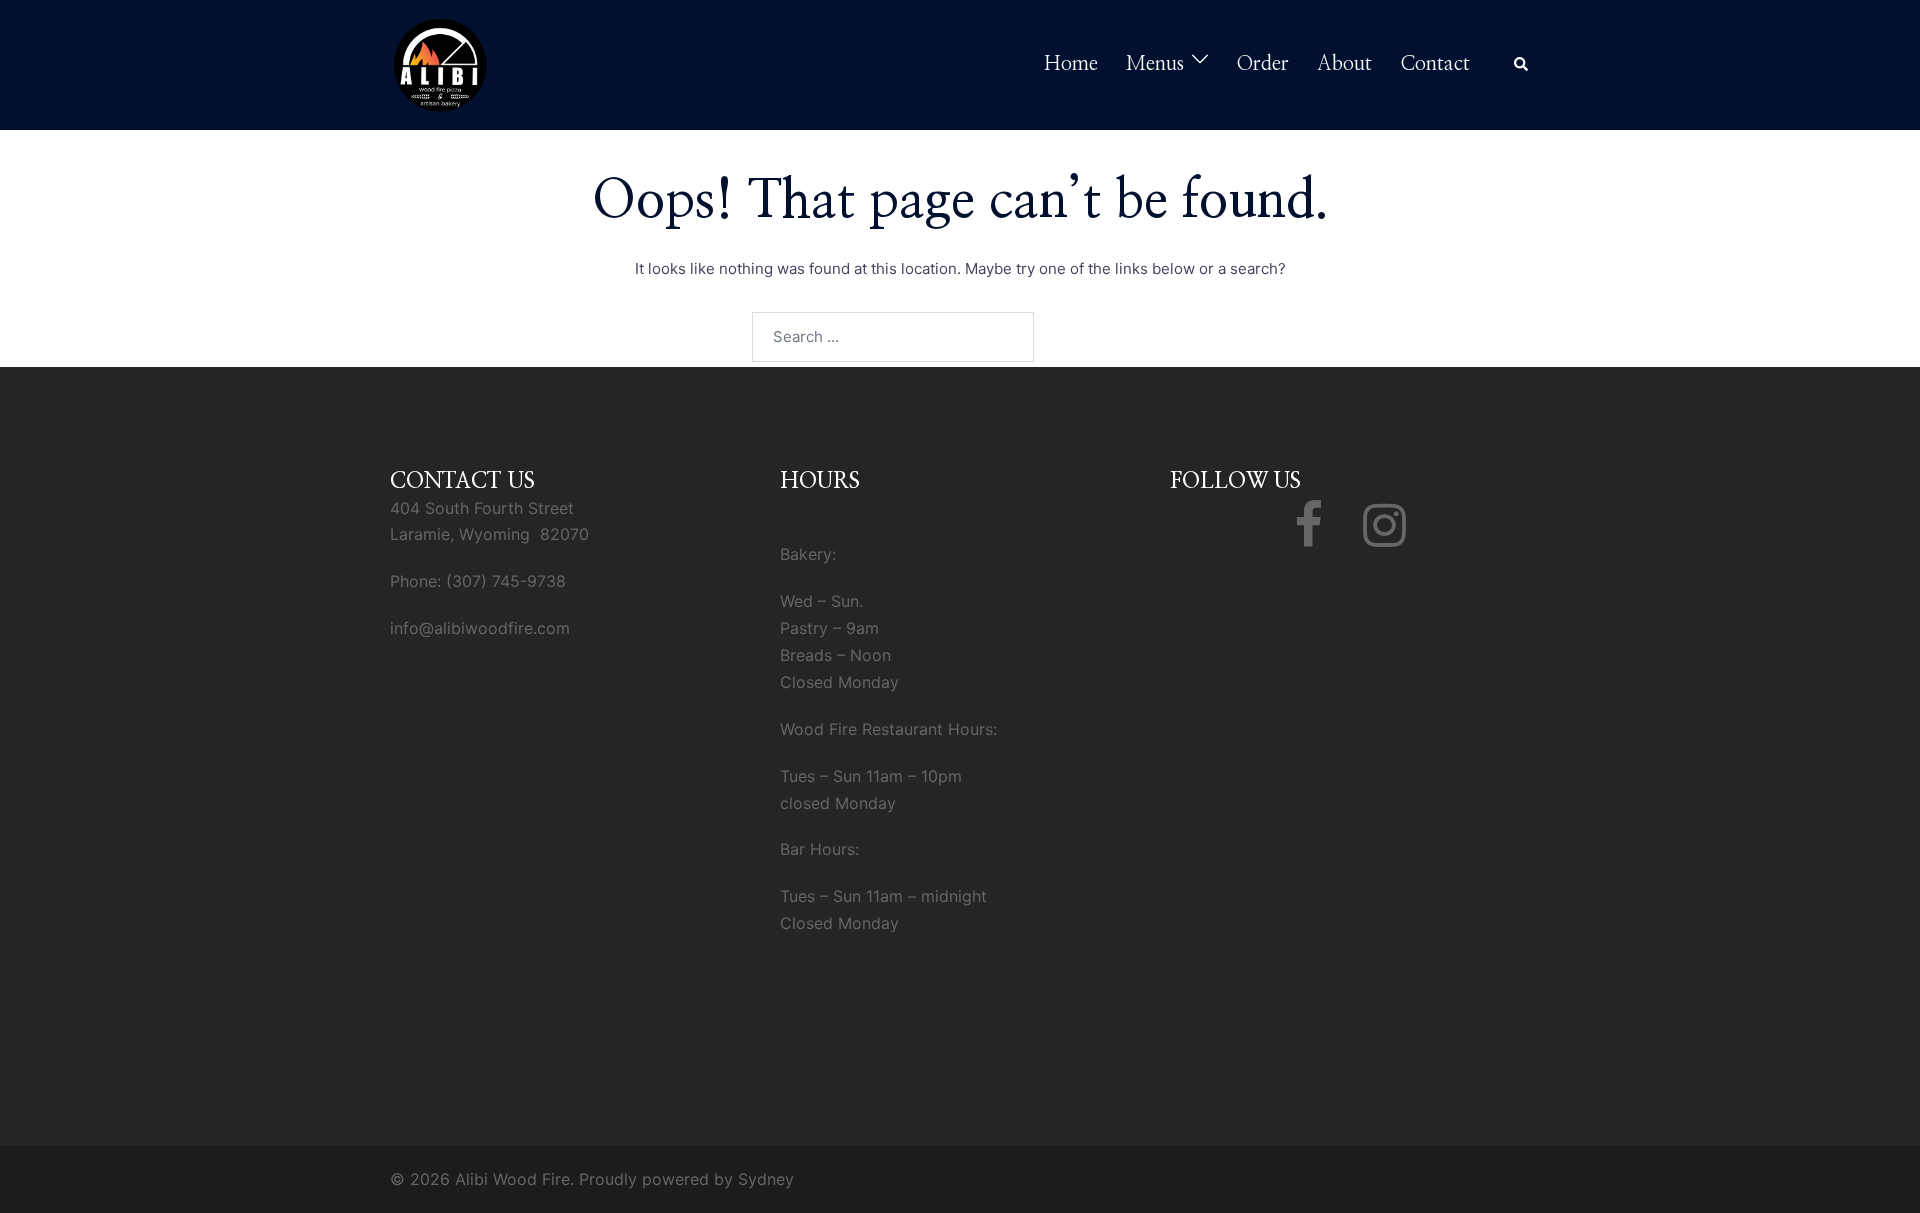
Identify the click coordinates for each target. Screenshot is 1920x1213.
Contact (1435, 64)
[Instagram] (1384, 537)
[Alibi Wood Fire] (440, 63)
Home (1071, 64)
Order (1262, 64)
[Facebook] (1308, 537)
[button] (1522, 65)
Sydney (766, 1179)
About (1344, 64)
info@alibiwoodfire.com (480, 628)
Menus (1155, 64)
